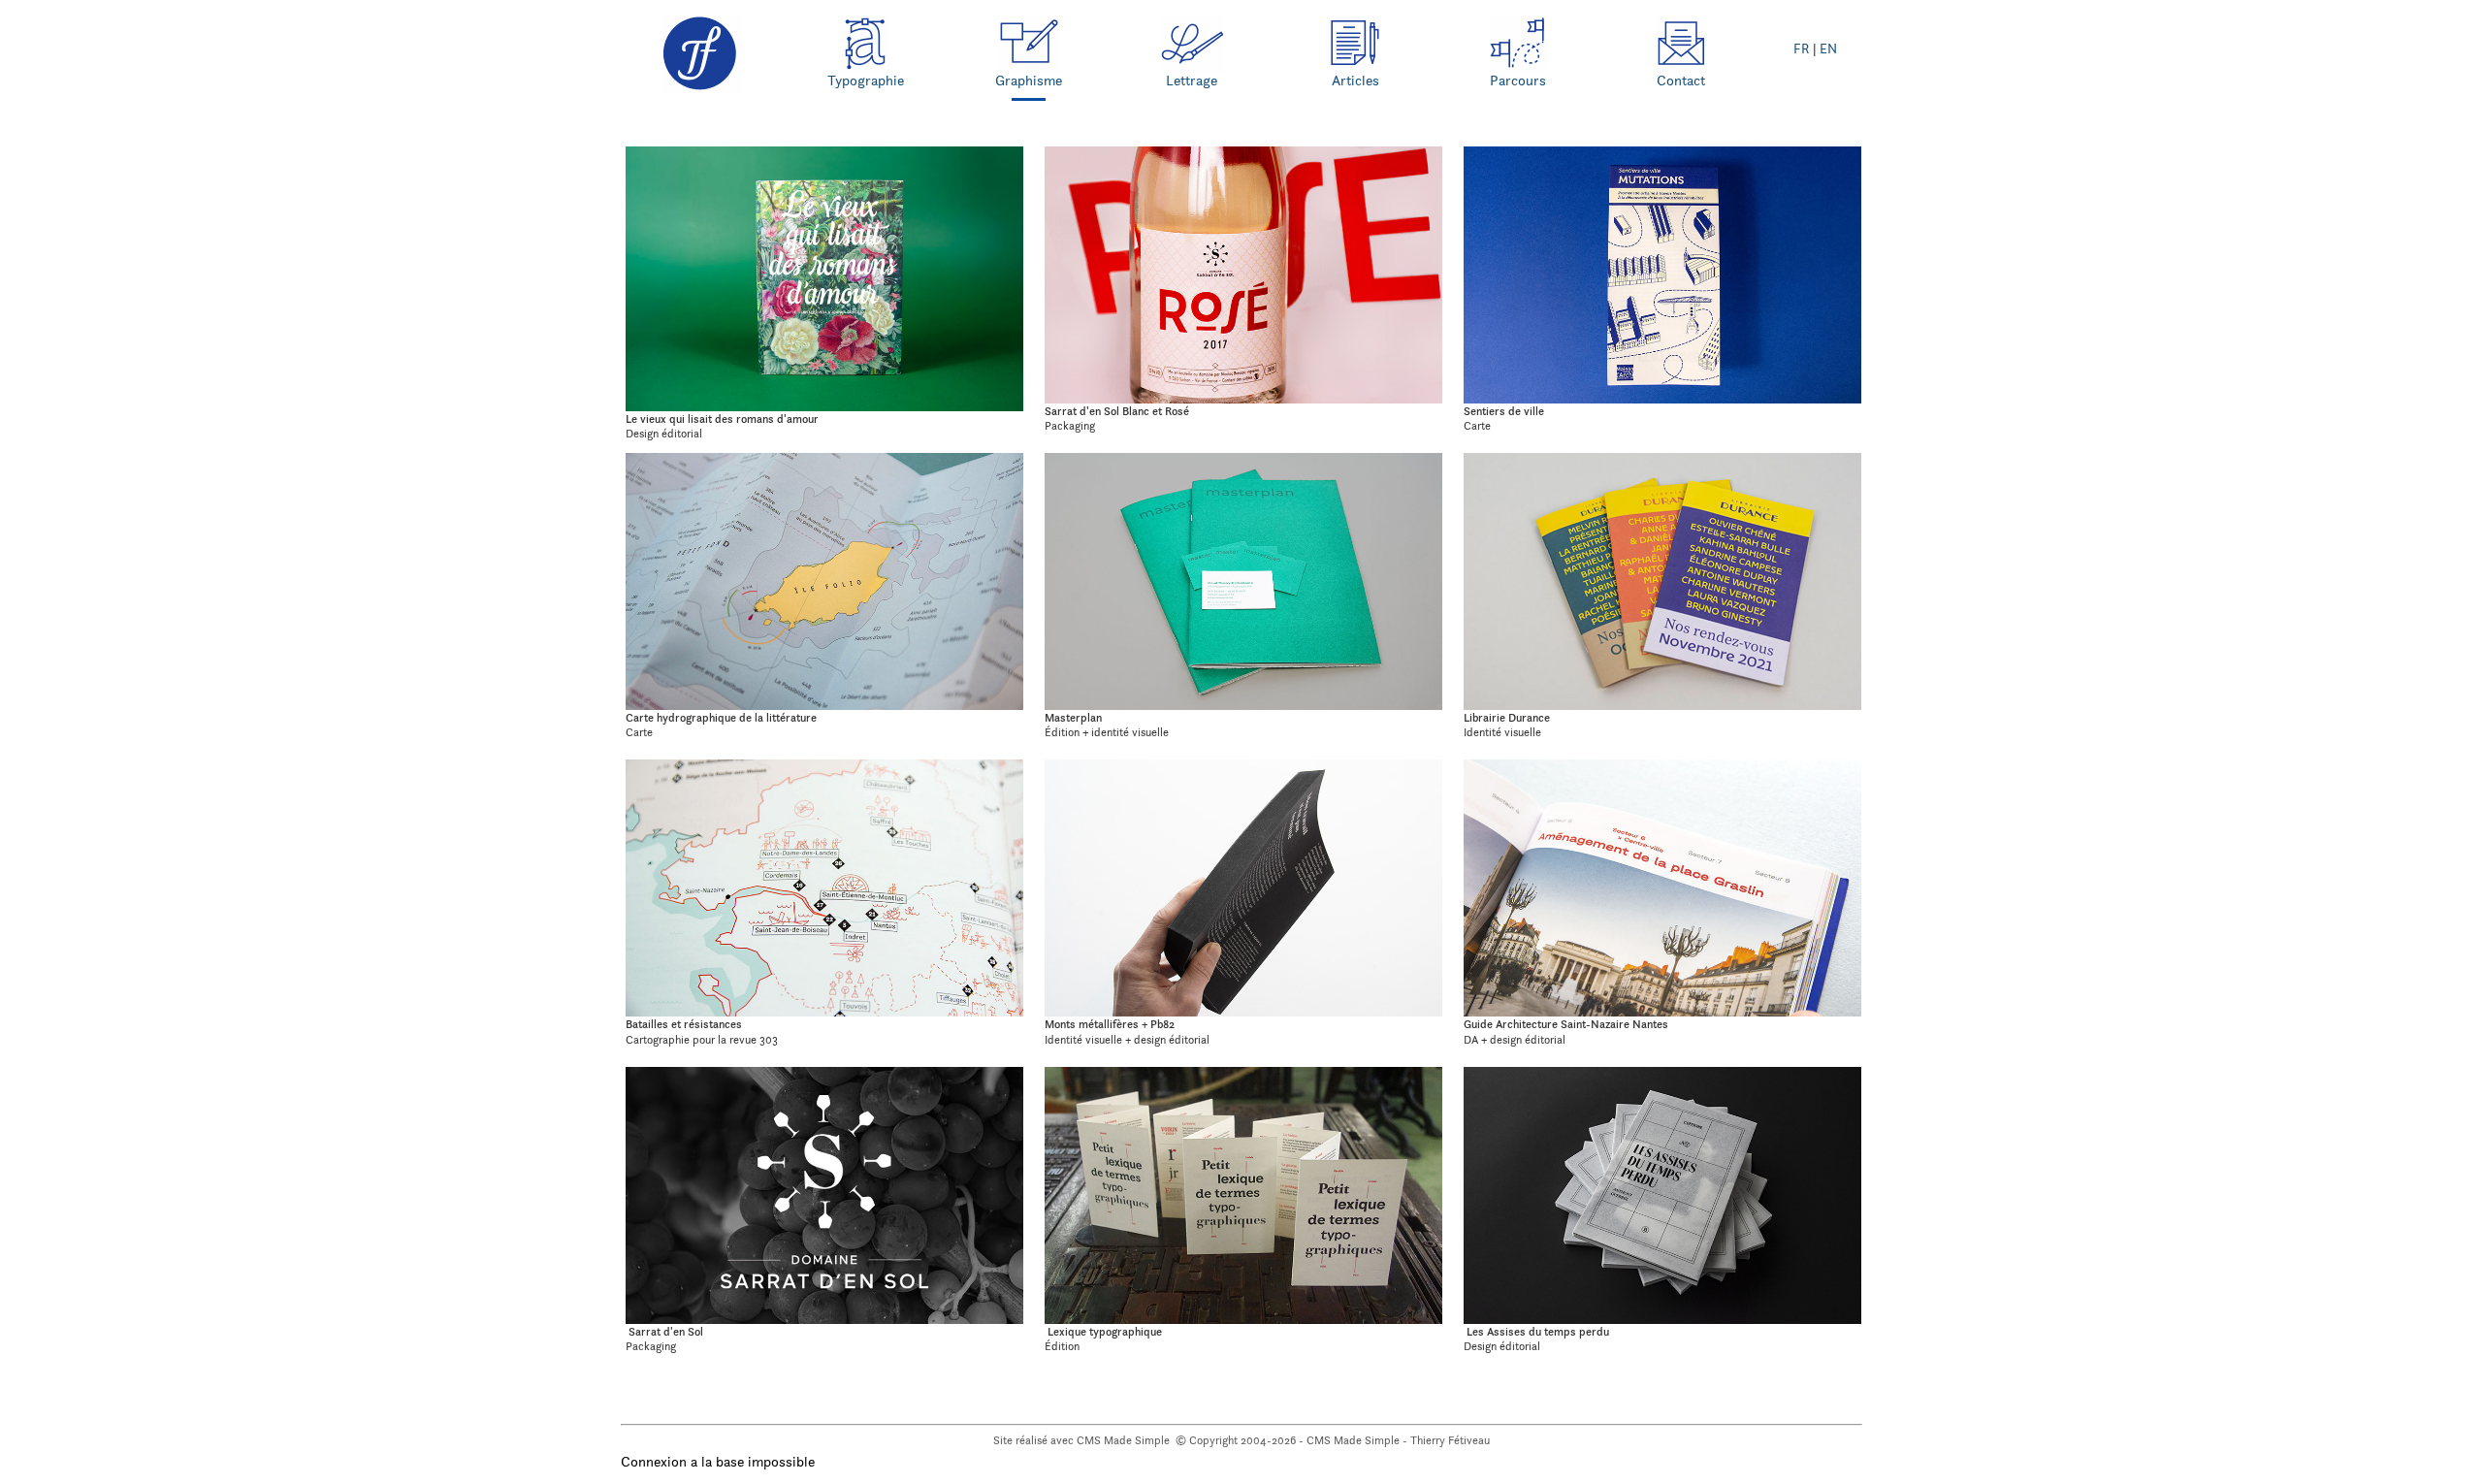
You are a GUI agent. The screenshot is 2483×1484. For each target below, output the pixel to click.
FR (1802, 49)
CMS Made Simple (1125, 1440)
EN (1828, 49)
